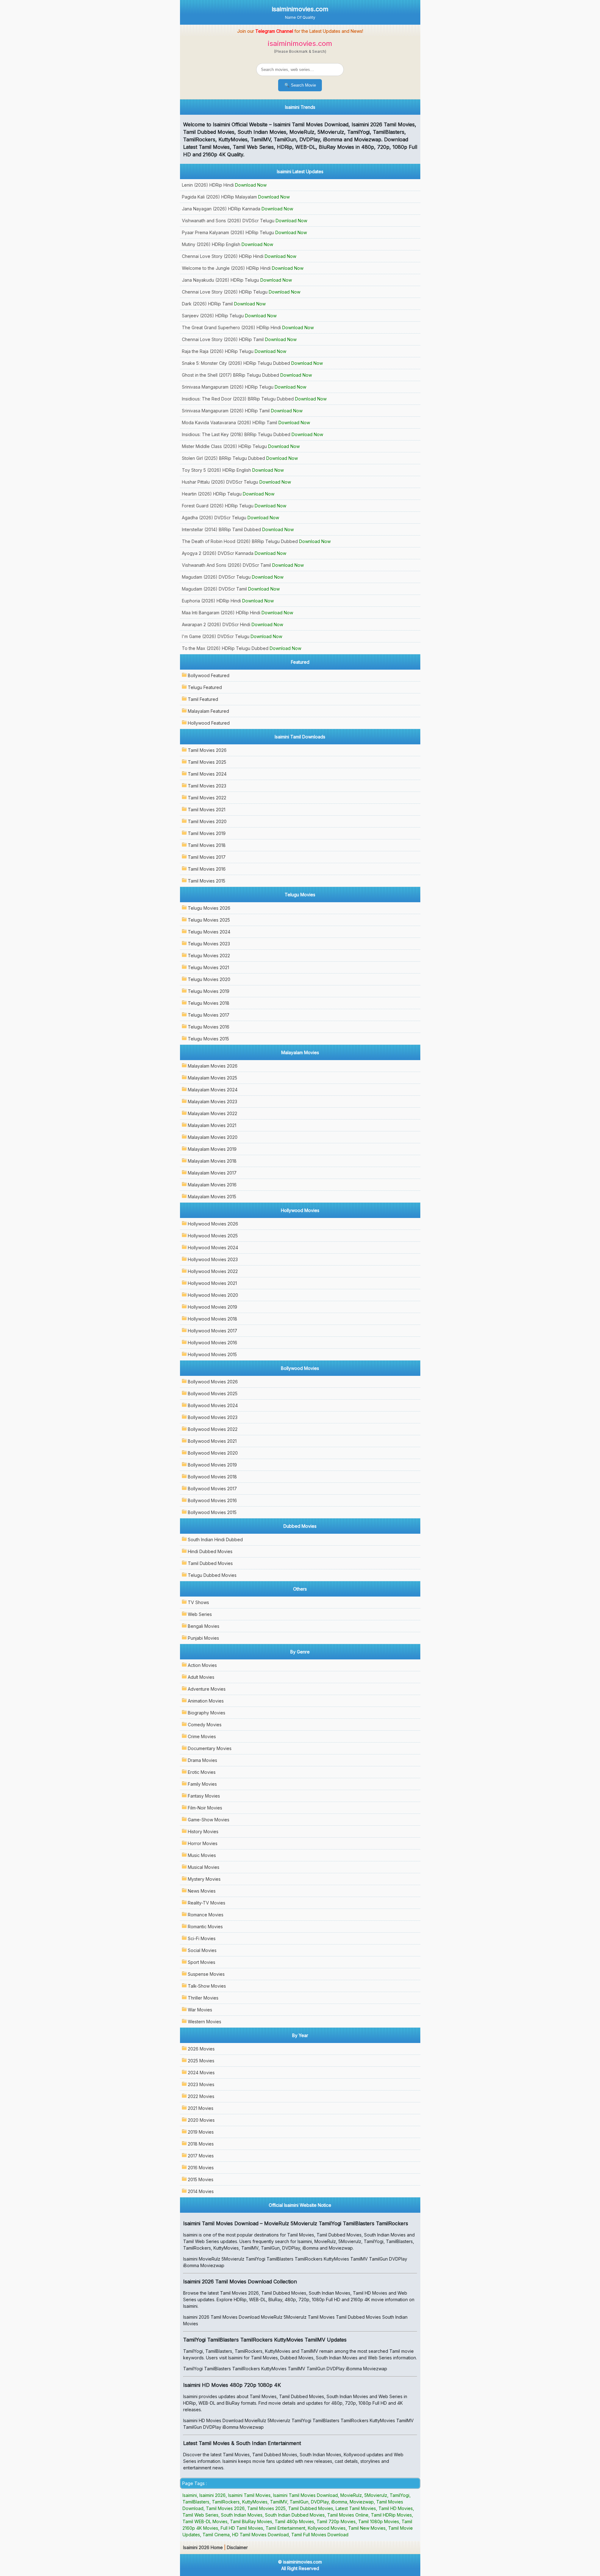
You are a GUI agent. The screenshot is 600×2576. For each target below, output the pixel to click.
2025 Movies (201, 2061)
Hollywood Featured (209, 723)
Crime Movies (202, 1736)
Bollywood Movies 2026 (213, 1382)
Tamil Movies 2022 (207, 798)
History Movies (203, 1831)
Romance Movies (206, 1915)
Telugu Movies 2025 (209, 920)
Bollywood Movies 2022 (213, 1429)
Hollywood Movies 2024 (213, 1248)
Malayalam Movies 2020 (213, 1137)
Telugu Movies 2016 (209, 1027)
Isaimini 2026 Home (203, 2547)
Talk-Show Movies (207, 1986)
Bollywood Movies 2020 (213, 1453)
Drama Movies (202, 1760)
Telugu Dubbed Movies (212, 1575)
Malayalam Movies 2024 (213, 1090)
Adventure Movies (207, 1689)
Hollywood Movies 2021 (212, 1283)
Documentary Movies (210, 1748)
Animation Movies (206, 1701)
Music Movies (202, 1855)
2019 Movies (201, 2132)
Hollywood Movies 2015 (212, 1354)
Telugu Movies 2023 (209, 944)
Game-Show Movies (209, 1820)
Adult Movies (201, 1677)
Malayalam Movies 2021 (212, 1125)
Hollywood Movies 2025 (213, 1236)
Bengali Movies (204, 1626)
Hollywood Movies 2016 (212, 1343)
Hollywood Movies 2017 (212, 1331)
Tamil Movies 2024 (207, 774)
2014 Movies (201, 2191)
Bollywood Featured (209, 675)
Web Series (200, 1614)
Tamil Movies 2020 (207, 821)
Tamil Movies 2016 (207, 869)
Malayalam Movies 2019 (212, 1149)
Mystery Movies (204, 1879)
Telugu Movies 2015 (208, 1039)
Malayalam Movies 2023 (212, 1102)
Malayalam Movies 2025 (212, 1078)
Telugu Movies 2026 (209, 908)
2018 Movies (201, 2144)
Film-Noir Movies (205, 1808)
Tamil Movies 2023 (207, 786)
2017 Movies (201, 2156)
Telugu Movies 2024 (209, 932)
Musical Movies (204, 1867)
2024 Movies (201, 2073)
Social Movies (202, 1950)
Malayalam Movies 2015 (212, 1197)
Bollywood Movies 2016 (212, 1500)
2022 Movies (201, 2096)
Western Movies (205, 2022)
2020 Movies (201, 2120)
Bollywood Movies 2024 (213, 1405)
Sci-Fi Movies (202, 1938)
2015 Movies (201, 2179)
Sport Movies (202, 1962)
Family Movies (202, 1784)
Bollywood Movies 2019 (212, 1465)
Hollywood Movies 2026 (213, 1224)
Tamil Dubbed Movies (210, 1563)
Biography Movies (207, 1713)
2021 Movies (201, 2108)
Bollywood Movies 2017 (212, 1489)
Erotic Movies (202, 1772)
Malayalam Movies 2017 (212, 1173)
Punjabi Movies (203, 1638)
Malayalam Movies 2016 (212, 1185)
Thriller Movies (203, 1998)
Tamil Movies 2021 (207, 810)
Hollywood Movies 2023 (213, 1259)
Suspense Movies (206, 1974)
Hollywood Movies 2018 (212, 1319)
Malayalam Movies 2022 (212, 1113)
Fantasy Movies (204, 1796)
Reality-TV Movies (207, 1903)
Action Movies (202, 1665)
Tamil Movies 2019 (207, 833)
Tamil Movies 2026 (207, 750)
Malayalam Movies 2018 (212, 1161)
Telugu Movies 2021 (208, 967)
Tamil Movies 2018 (207, 845)
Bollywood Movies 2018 (212, 1477)
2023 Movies (201, 2084)
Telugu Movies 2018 (209, 1003)
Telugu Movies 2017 (209, 1015)
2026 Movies (201, 2049)
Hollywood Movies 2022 (213, 1271)
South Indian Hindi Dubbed (215, 1540)
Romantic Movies (205, 1927)
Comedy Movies (205, 1725)
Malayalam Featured (208, 711)
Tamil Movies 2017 (207, 857)
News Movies (202, 1891)
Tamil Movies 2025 (207, 762)
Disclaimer (237, 2547)
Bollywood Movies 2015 (212, 1512)
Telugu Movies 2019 (209, 991)
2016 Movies (201, 2168)
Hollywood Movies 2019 (212, 1307)
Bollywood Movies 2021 (212, 1441)
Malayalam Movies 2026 (213, 1066)
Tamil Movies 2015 (207, 881)
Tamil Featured (203, 699)
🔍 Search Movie (300, 85)
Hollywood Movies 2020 (213, 1295)
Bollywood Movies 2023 (213, 1417)
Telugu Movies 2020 (209, 979)
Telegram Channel (274, 31)
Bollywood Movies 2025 (213, 1394)
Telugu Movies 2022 (209, 956)
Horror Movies (203, 1843)
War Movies (200, 2010)
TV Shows (198, 1602)
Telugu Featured (205, 687)
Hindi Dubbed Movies (210, 1551)
